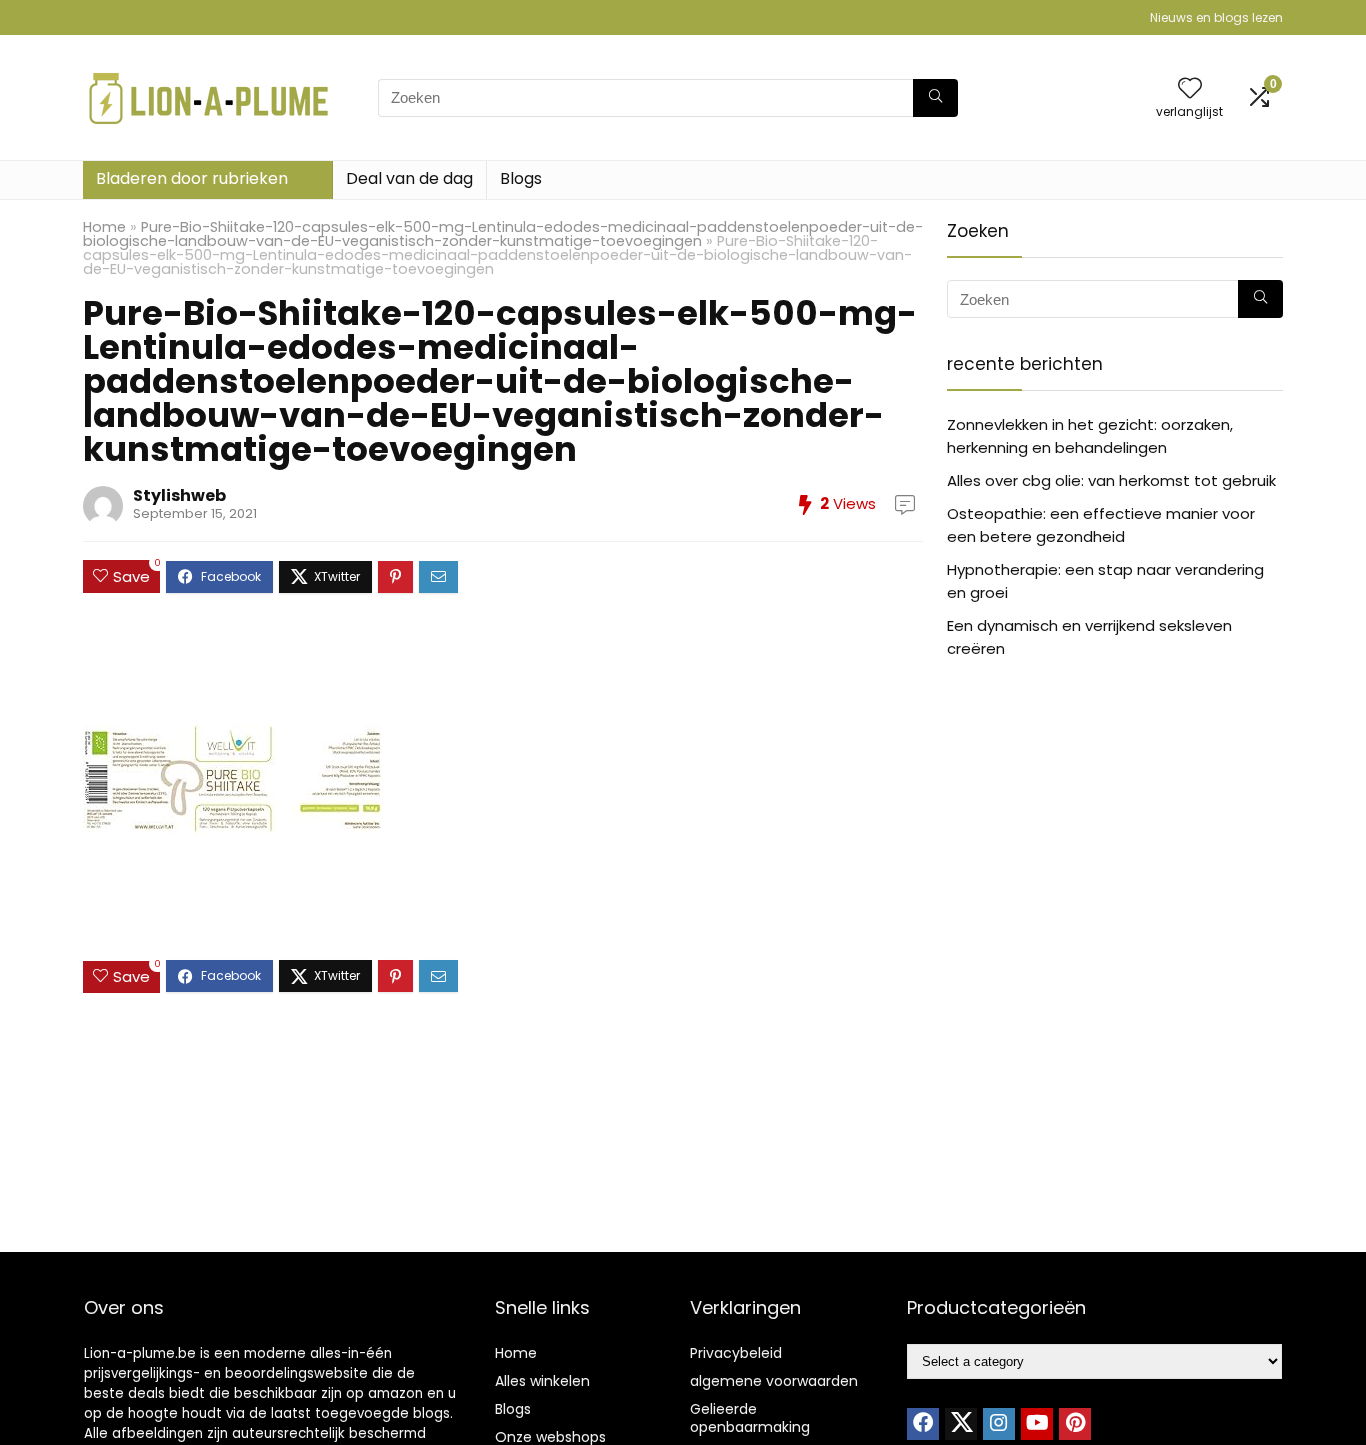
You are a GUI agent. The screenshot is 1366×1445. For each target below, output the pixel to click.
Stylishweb (179, 495)
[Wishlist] (1190, 89)
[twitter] (961, 1424)
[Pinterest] (1075, 1424)
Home (104, 227)
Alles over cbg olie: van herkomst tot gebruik (1111, 480)
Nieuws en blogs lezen (1216, 17)
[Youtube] (1037, 1424)
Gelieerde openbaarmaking (750, 1418)
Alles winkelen (542, 1381)
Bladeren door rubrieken (192, 178)
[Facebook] (923, 1424)
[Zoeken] (935, 98)
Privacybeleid (736, 1353)
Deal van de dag (409, 178)
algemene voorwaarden (774, 1381)
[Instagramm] (999, 1424)
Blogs (521, 178)
